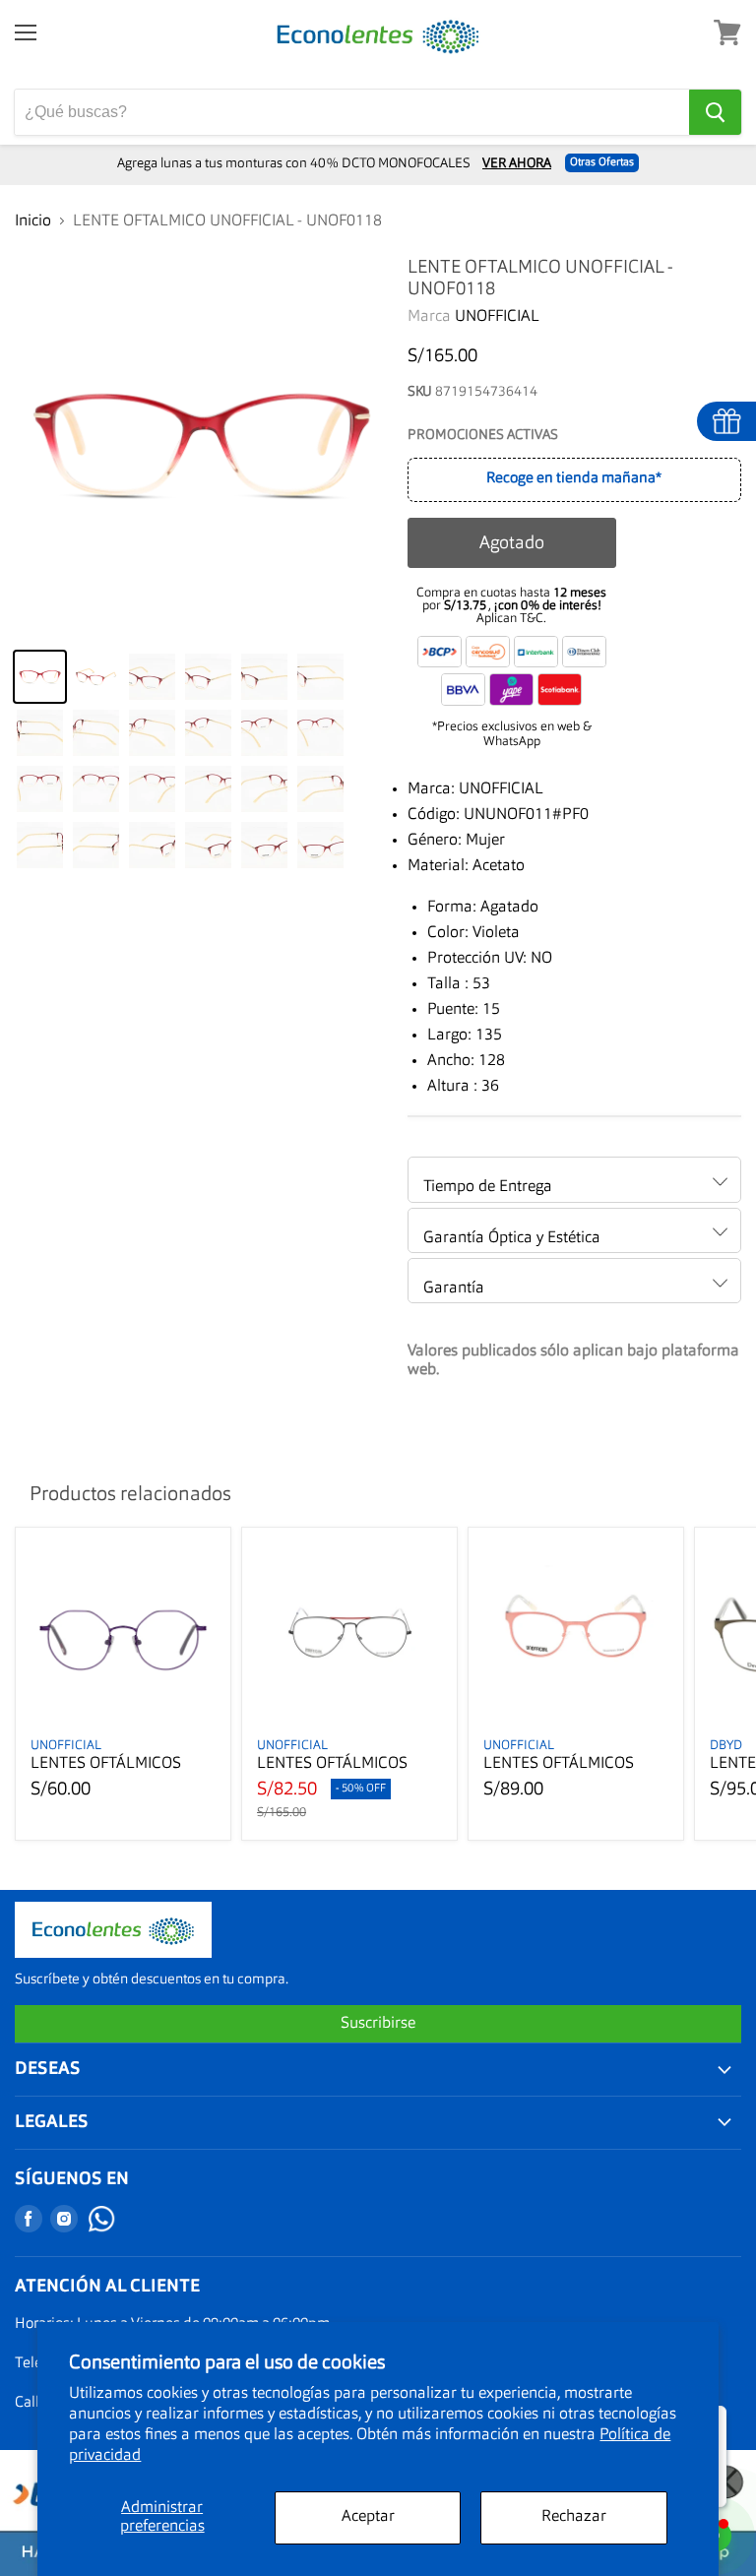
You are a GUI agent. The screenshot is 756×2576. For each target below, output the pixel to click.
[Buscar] (715, 112)
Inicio (33, 221)
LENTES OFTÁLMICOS (106, 1764)
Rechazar (574, 2517)
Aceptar (368, 2517)
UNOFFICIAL (497, 317)
